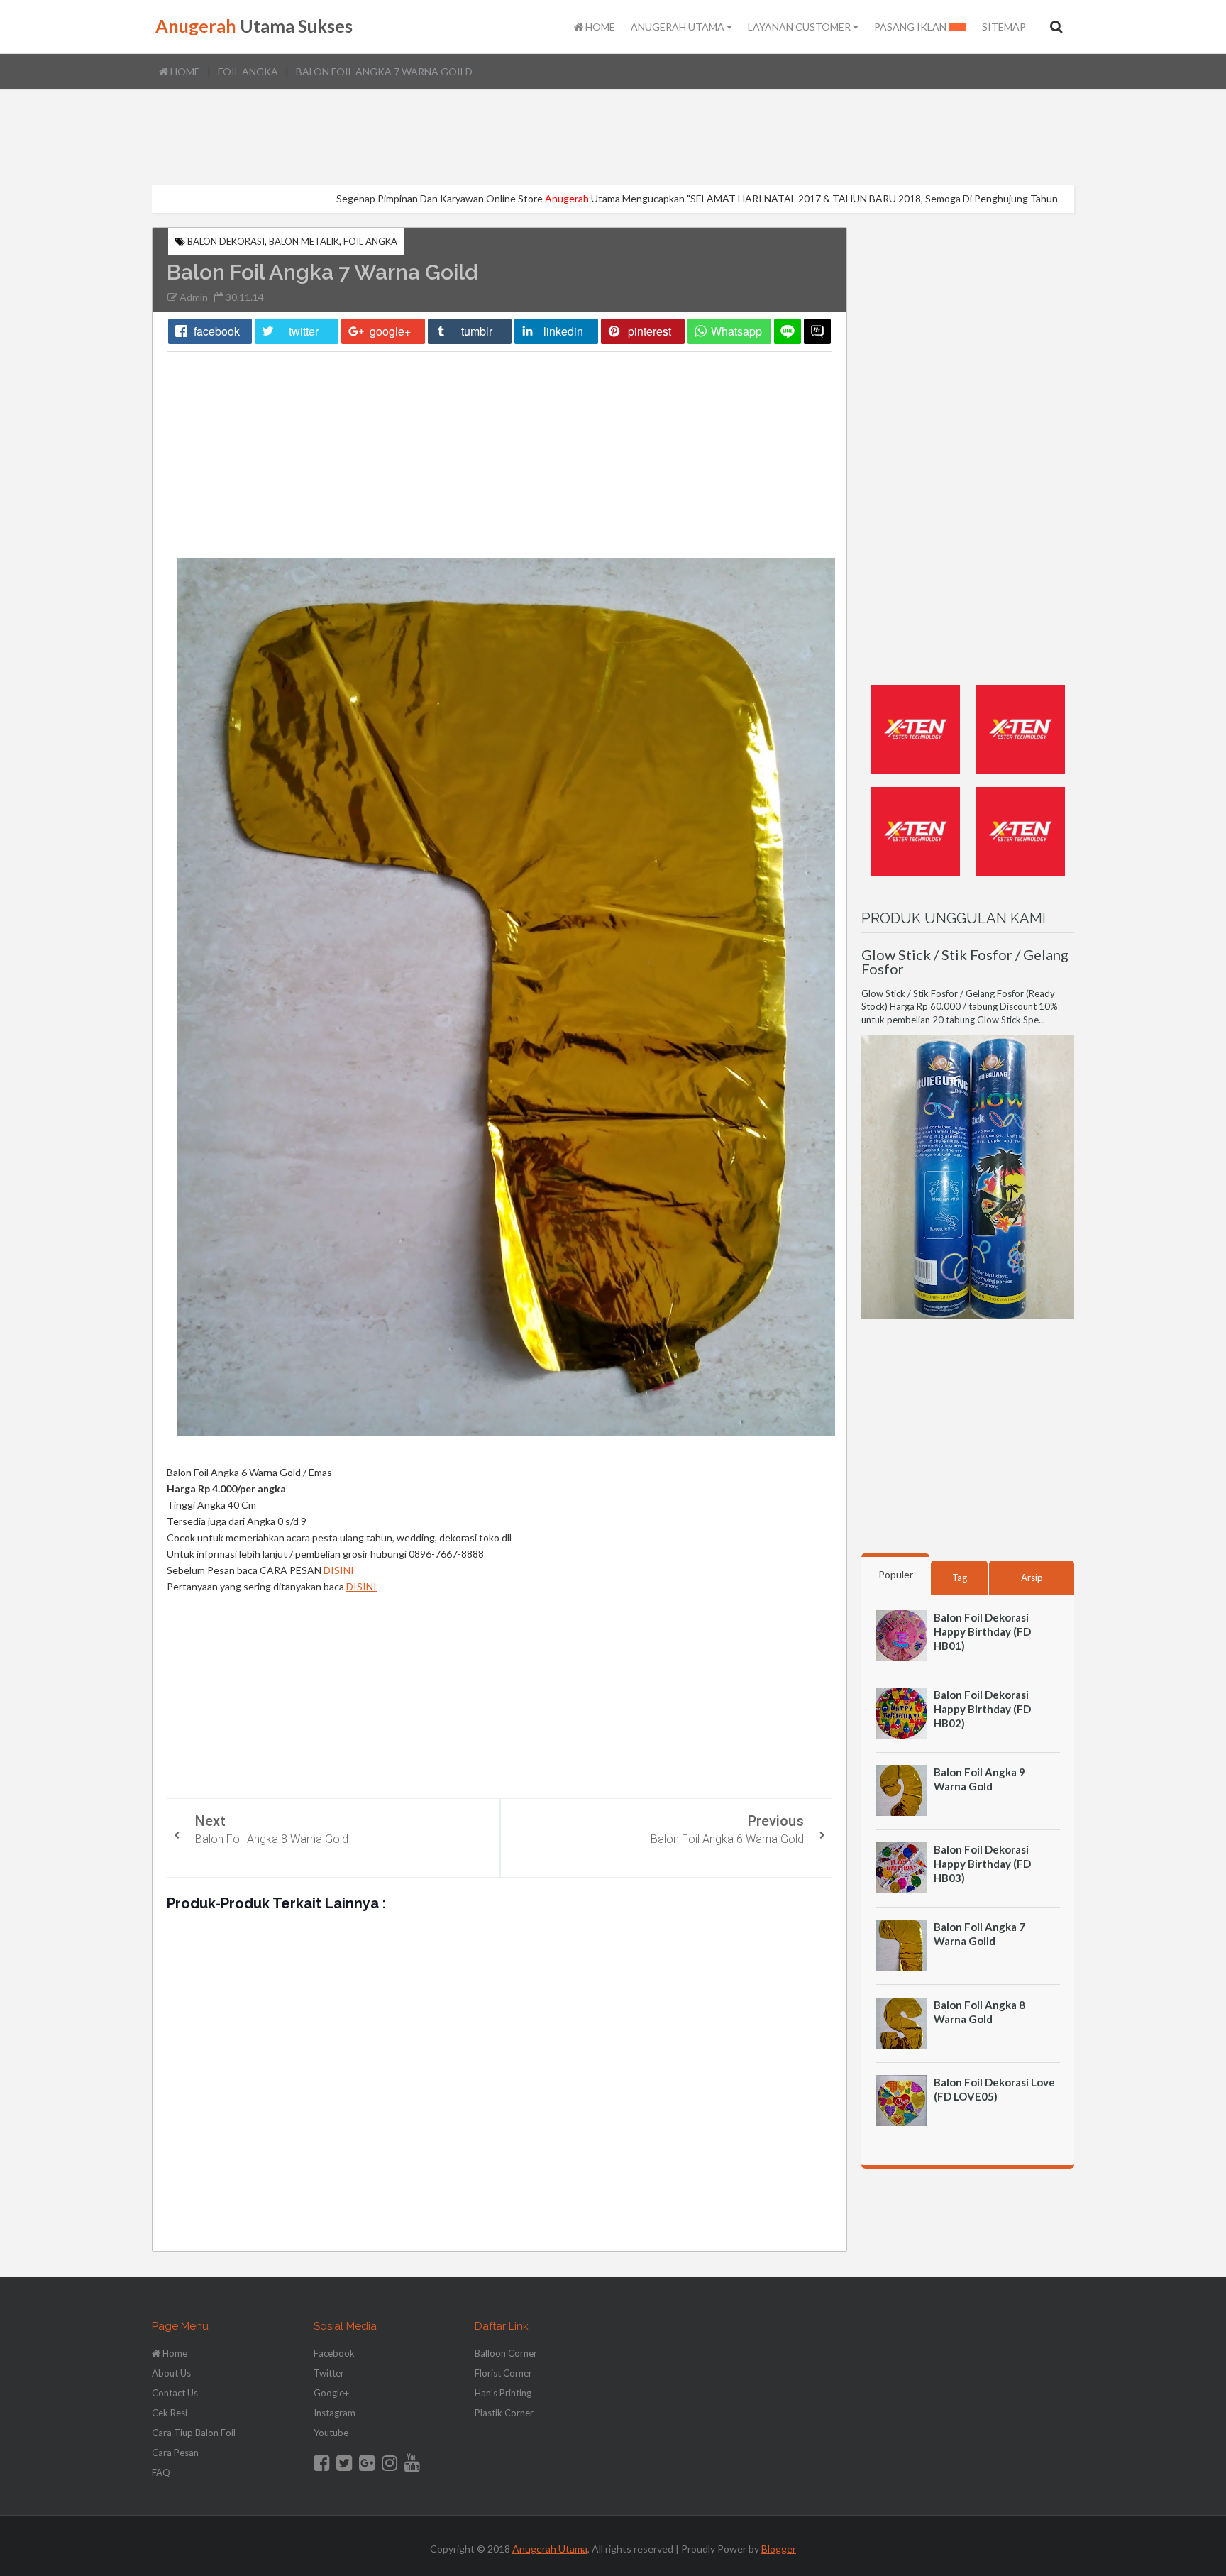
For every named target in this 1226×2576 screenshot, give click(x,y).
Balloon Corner (506, 2353)
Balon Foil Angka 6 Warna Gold (727, 1839)
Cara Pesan (175, 2453)
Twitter (329, 2373)
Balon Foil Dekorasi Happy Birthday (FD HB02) (982, 1709)
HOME (599, 27)
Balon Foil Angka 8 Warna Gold (272, 1839)
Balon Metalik (304, 241)
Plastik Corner (504, 2413)
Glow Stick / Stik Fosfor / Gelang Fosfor (965, 962)
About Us (171, 2373)
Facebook (334, 2353)
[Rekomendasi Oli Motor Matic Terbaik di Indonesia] (1021, 777)
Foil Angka (248, 71)
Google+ (331, 2393)
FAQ (161, 2472)
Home (184, 71)
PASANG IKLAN (911, 27)
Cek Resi (170, 2413)
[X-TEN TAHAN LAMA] (916, 879)
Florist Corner (503, 2373)
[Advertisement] (613, 138)
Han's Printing (503, 2393)
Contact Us (175, 2393)
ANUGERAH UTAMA (679, 27)
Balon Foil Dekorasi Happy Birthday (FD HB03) (982, 1864)
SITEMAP (1004, 27)
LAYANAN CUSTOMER (800, 27)
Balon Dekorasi (226, 241)
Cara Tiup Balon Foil (194, 2433)
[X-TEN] (916, 777)
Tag (960, 1578)
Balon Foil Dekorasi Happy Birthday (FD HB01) (982, 1631)
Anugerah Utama (550, 2549)
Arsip (1032, 1578)
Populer (896, 1574)
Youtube (331, 2433)
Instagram (335, 2413)
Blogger (779, 2549)
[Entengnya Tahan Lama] (1021, 879)
